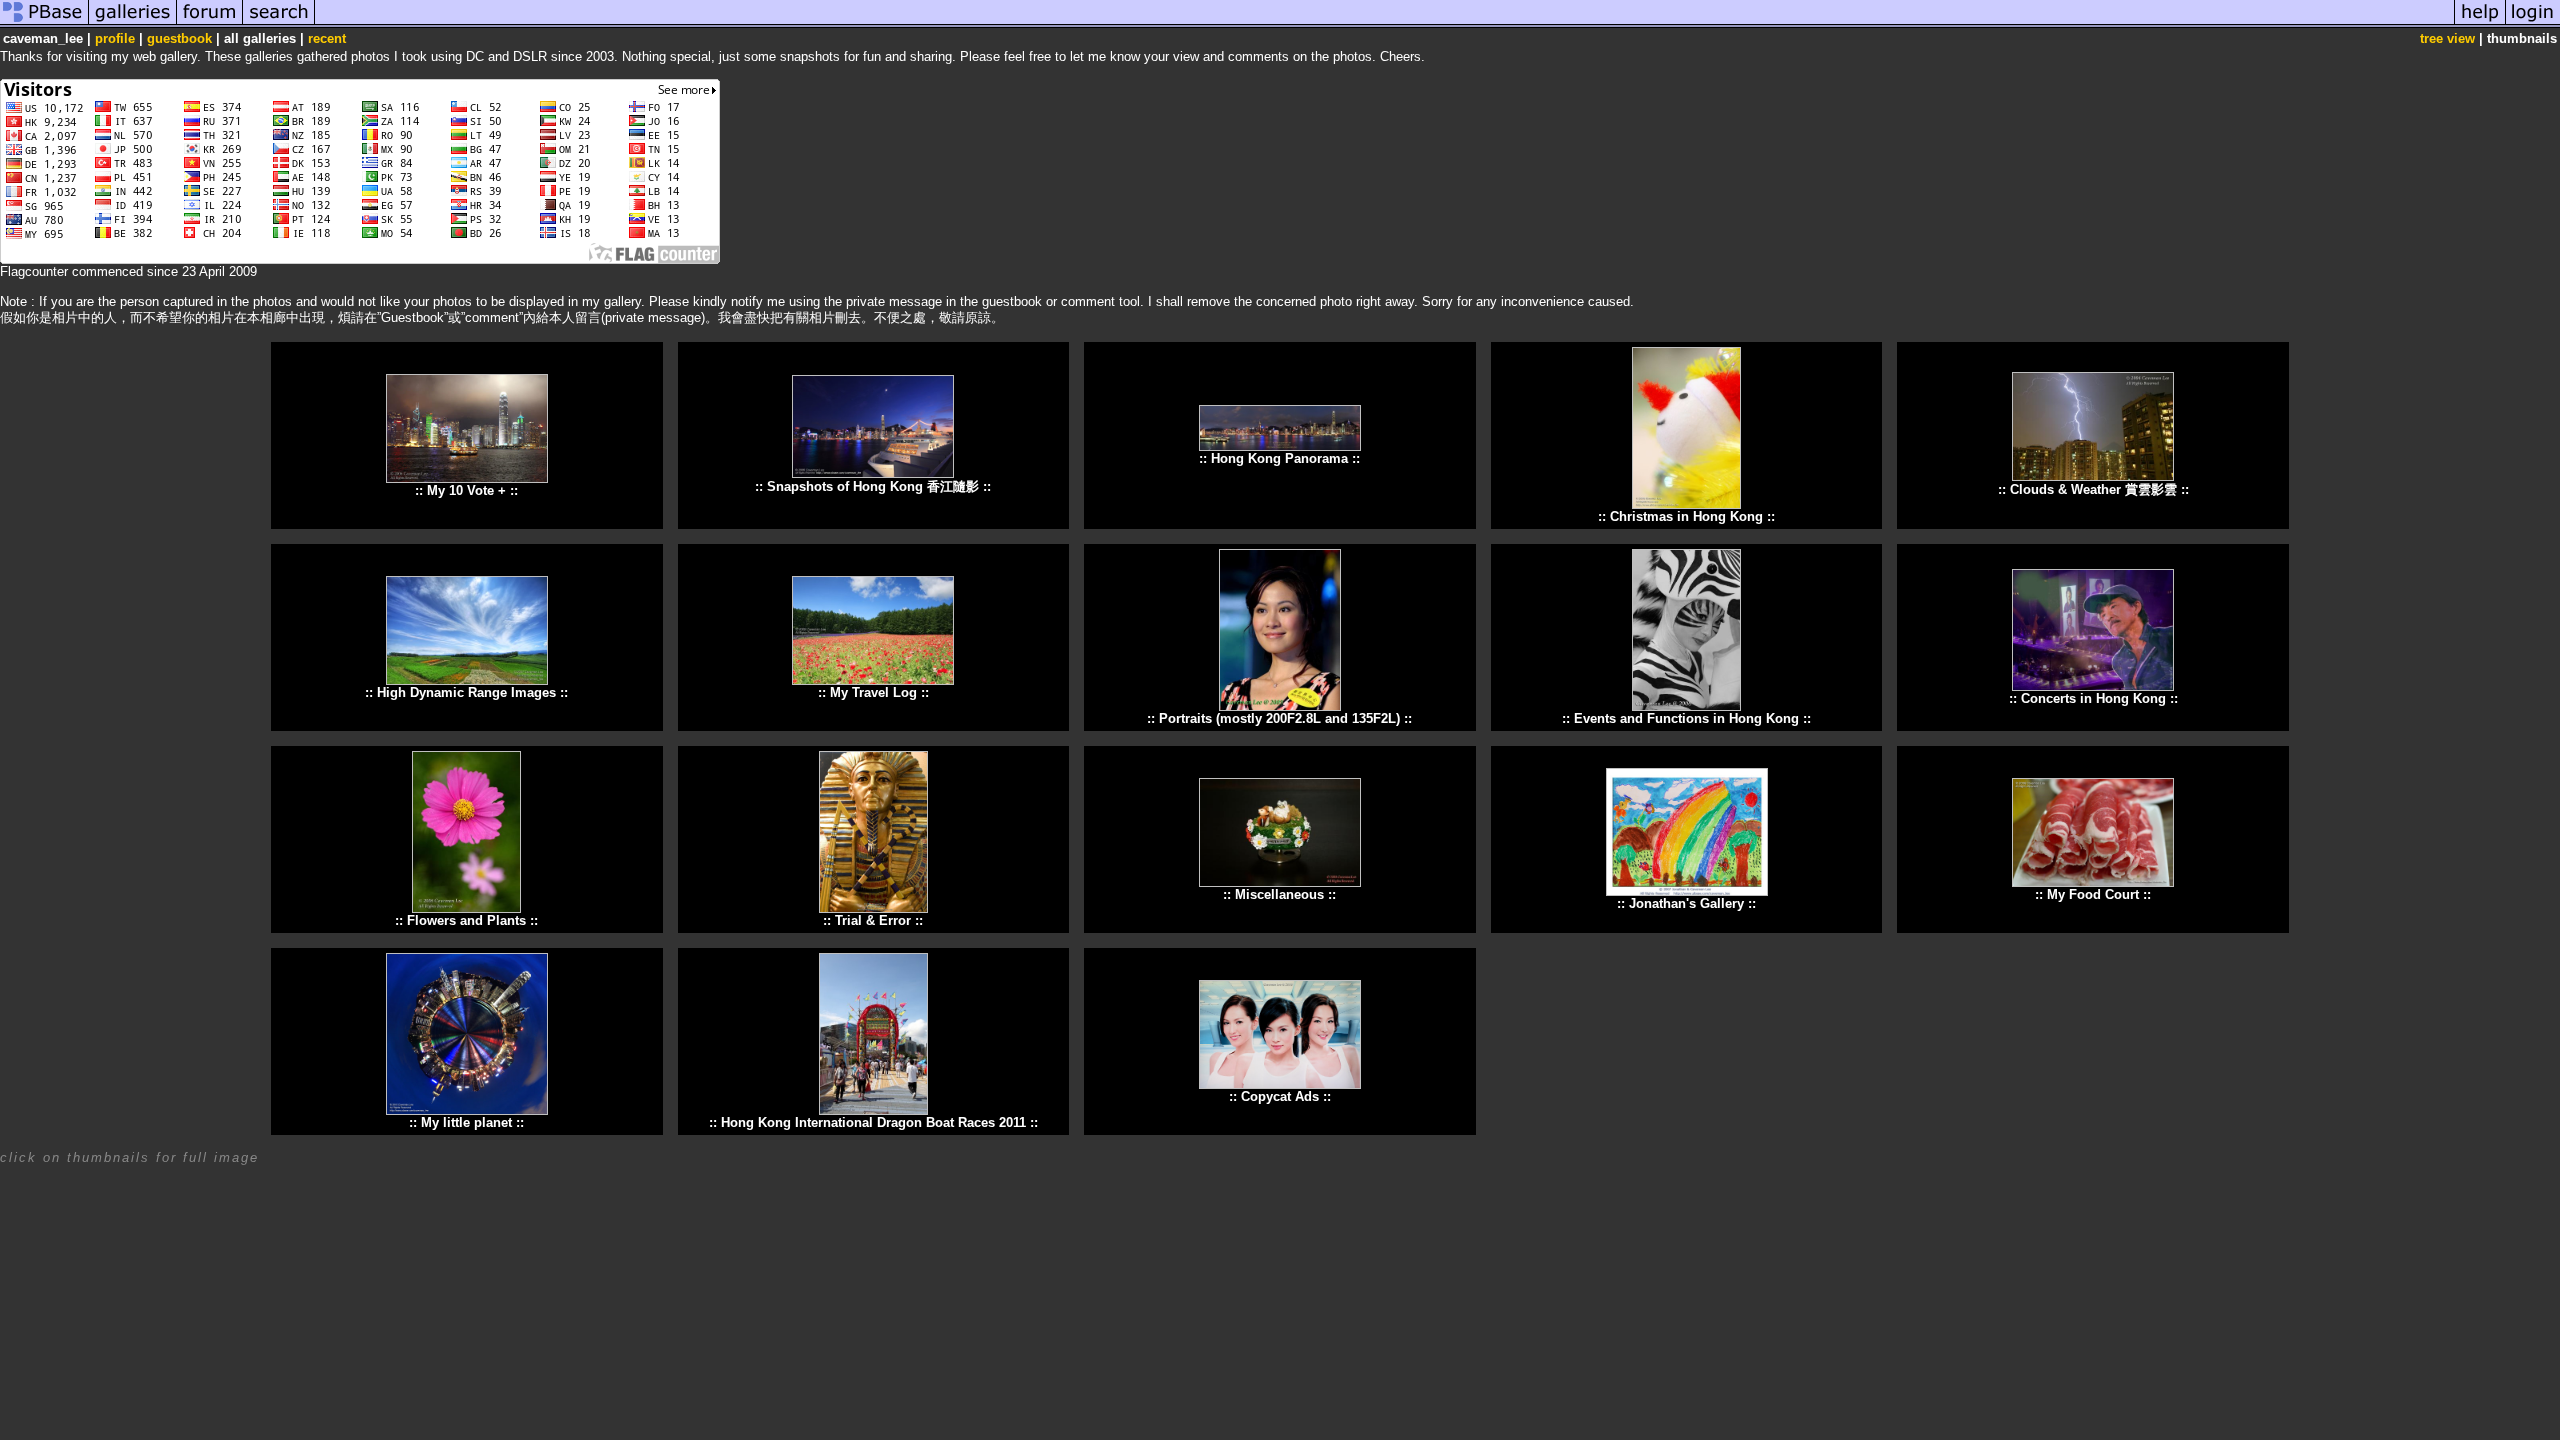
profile (115, 38)
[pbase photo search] (279, 23)
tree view (2447, 38)
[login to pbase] (2533, 23)
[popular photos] (1384, 23)
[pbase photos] (44, 23)
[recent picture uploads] (133, 23)
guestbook (179, 38)
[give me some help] (2480, 23)
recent (327, 38)
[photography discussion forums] (210, 23)
